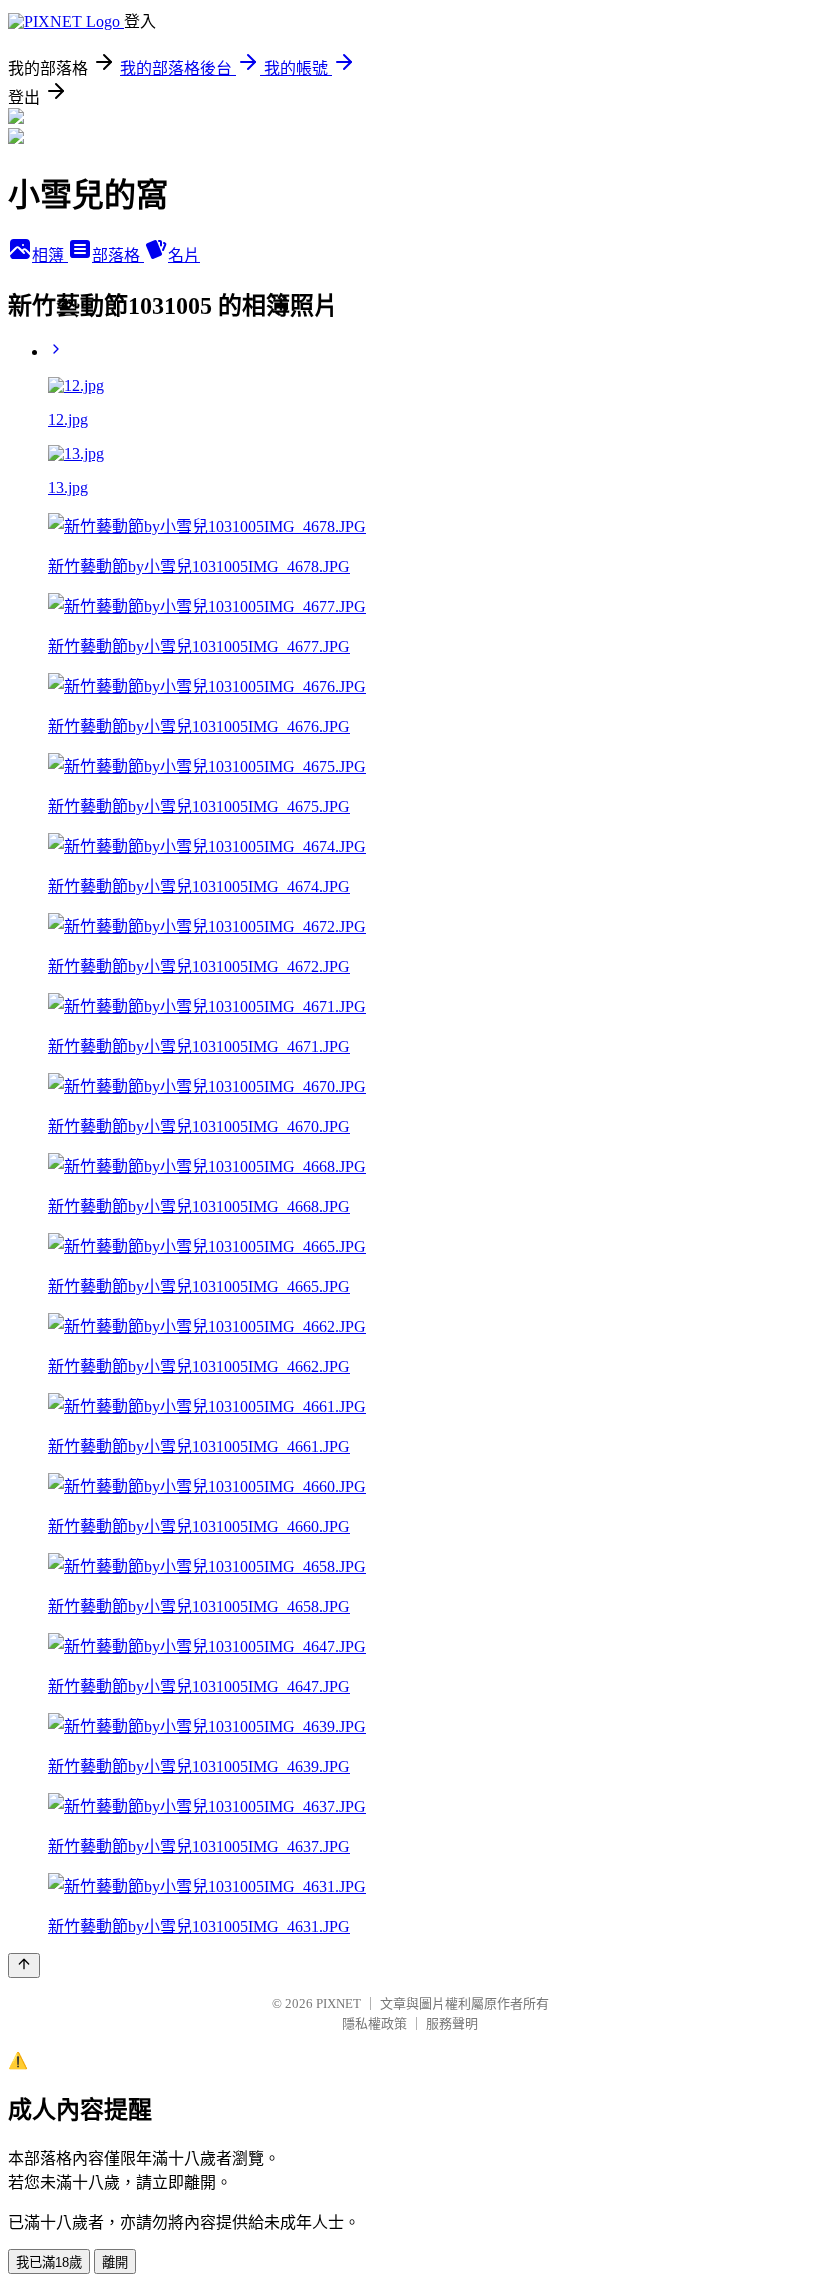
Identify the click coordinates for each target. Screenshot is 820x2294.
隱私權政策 (374, 2023)
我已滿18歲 (49, 2262)
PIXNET (338, 2003)
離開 (115, 2262)
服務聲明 (452, 2023)
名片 (184, 255)
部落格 (118, 255)
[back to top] (24, 1965)
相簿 (50, 255)
